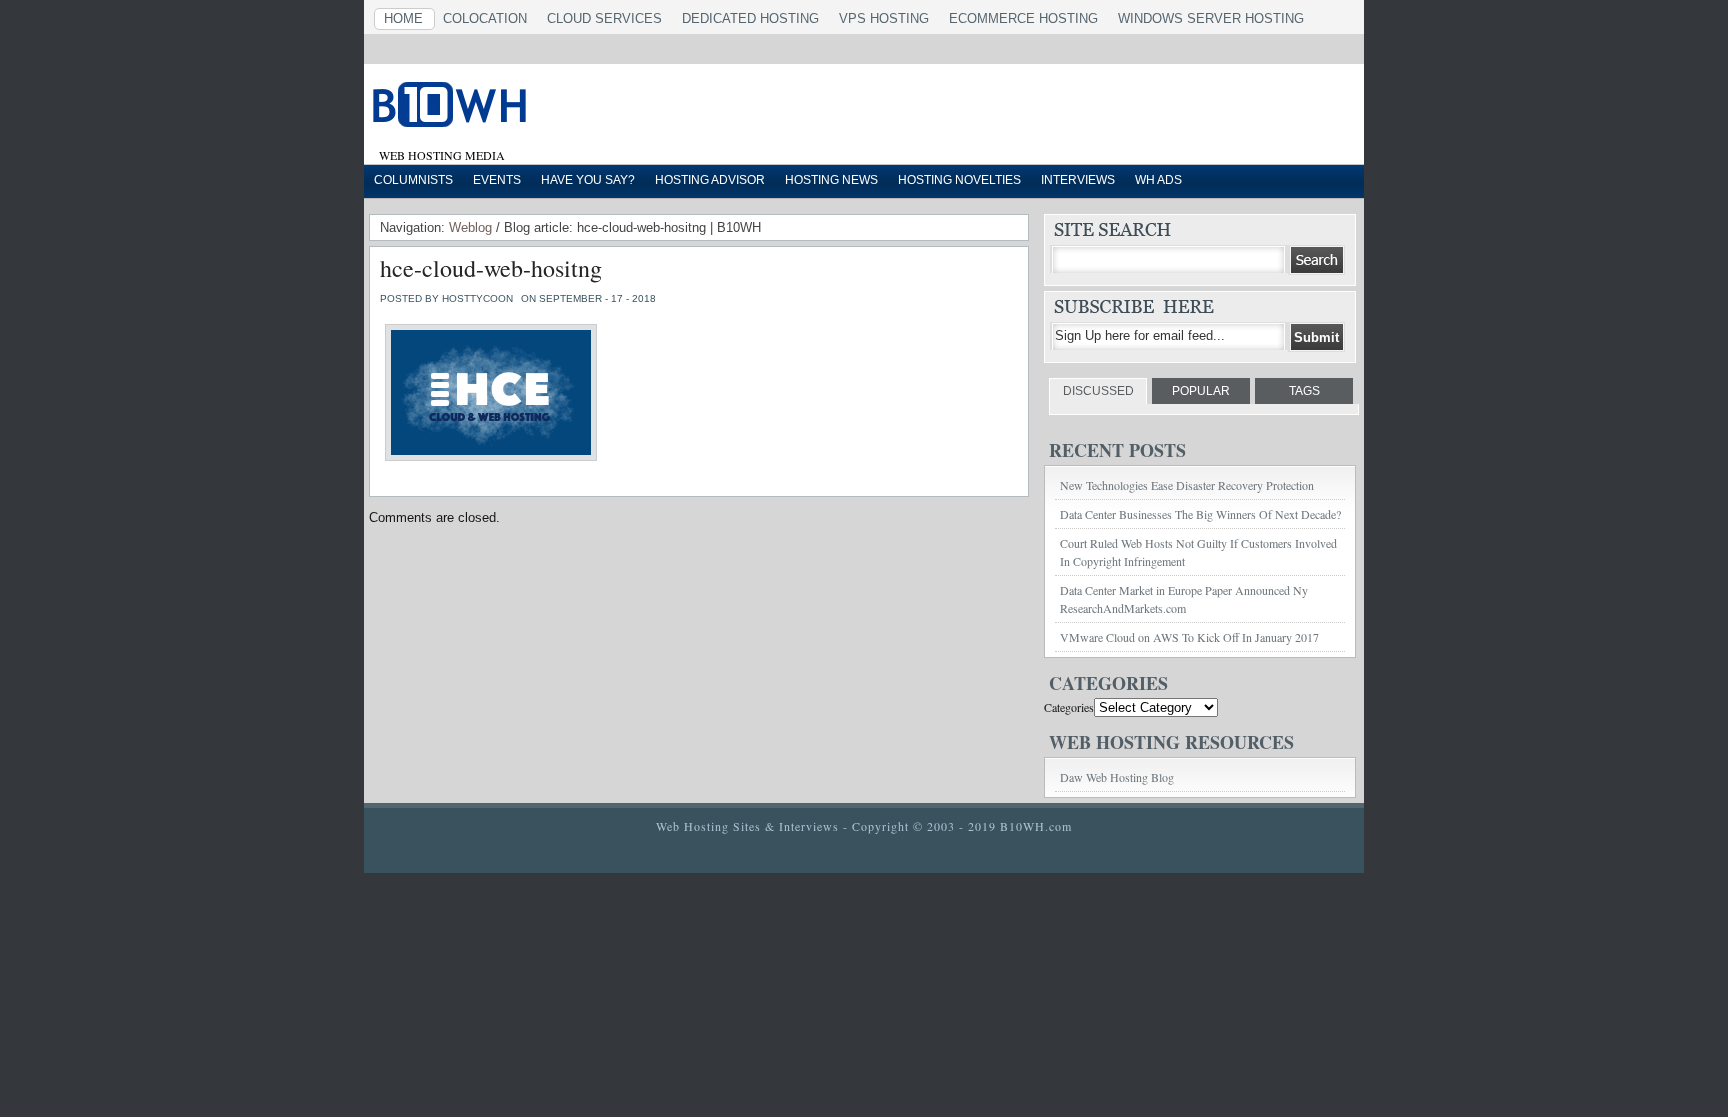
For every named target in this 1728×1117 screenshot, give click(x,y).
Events (497, 180)
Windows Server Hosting (1211, 18)
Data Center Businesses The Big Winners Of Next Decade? (1200, 514)
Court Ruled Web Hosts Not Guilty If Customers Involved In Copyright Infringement (1198, 552)
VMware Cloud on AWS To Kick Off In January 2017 (1189, 637)
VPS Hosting (884, 18)
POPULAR (1201, 391)
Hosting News (831, 180)
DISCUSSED (1098, 391)
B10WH (619, 109)
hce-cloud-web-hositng (491, 268)
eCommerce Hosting (1023, 18)
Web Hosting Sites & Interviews (747, 826)
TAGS (1304, 391)
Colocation (485, 18)
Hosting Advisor (710, 180)
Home (403, 18)
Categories (1069, 707)
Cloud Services (604, 18)
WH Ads (1158, 180)
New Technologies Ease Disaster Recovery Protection (1187, 485)
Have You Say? (588, 180)
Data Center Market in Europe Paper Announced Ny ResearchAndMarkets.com (1184, 599)
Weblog (470, 227)
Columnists (413, 180)
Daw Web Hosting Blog (1117, 777)
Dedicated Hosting (750, 18)
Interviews (1078, 180)
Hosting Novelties (959, 180)
